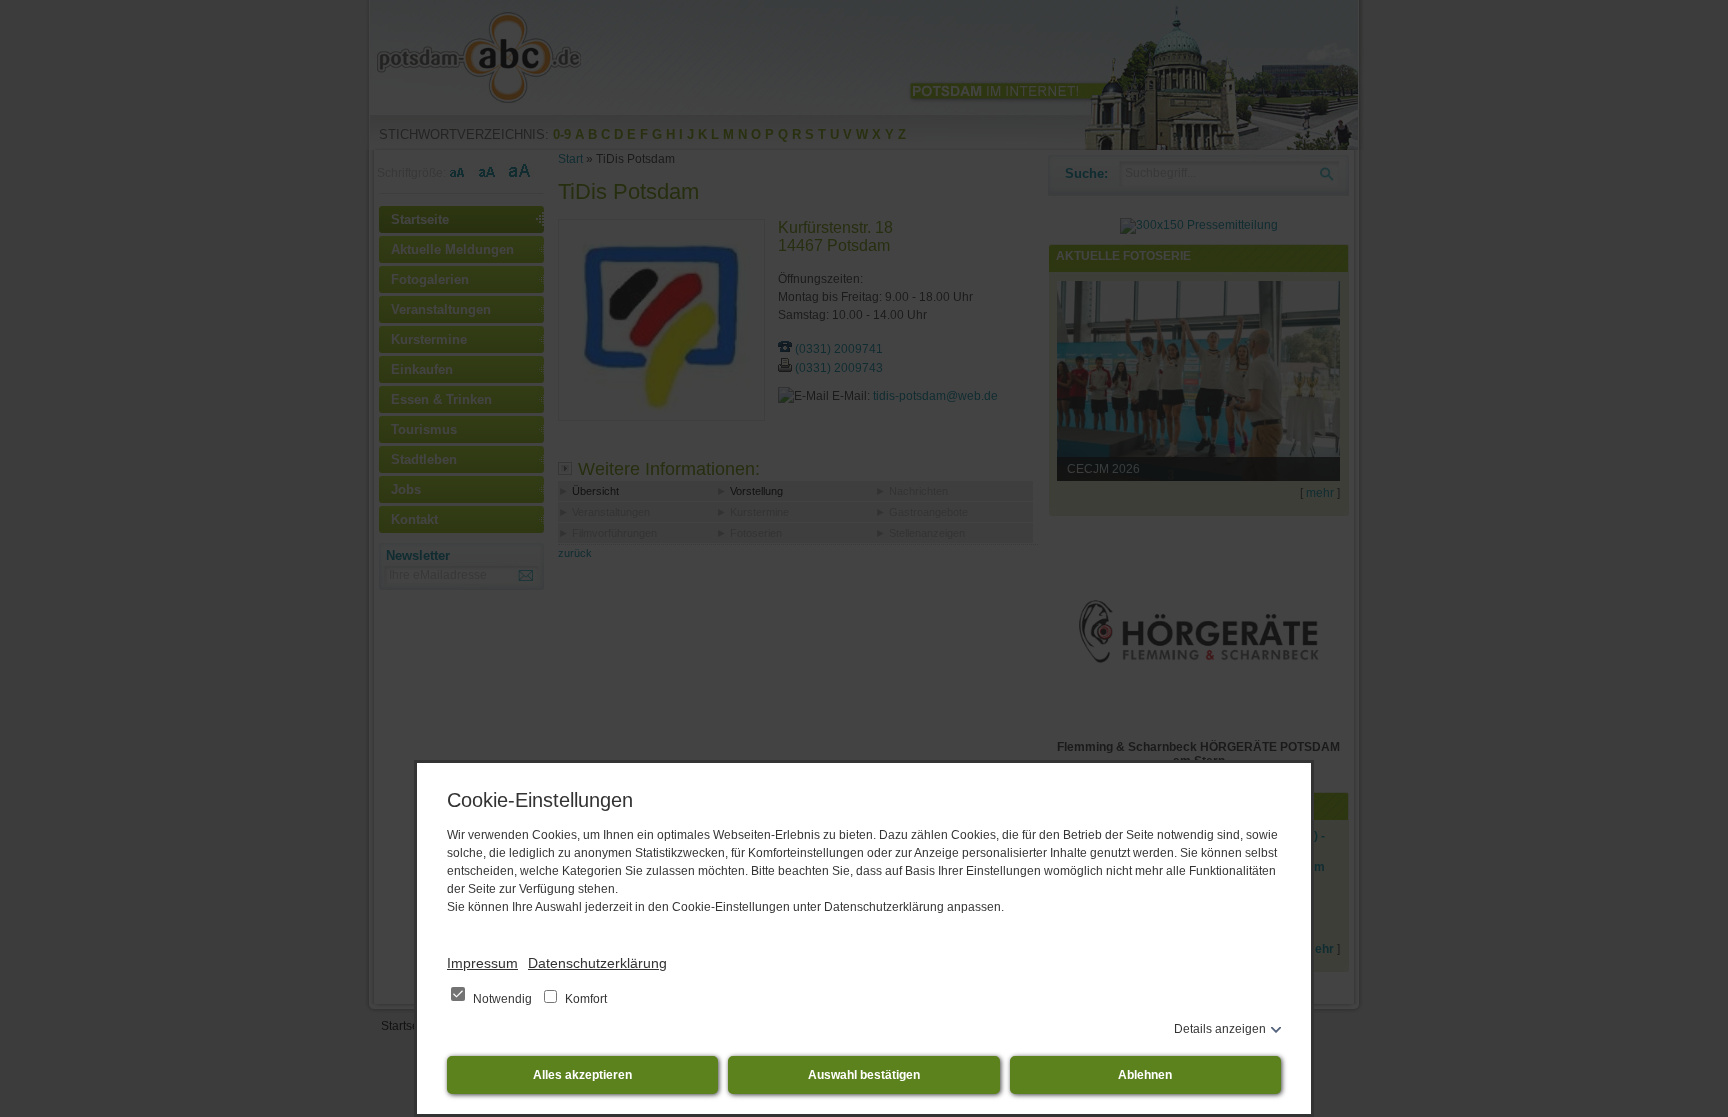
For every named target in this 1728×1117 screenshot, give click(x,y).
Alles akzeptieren (582, 1075)
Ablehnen (1145, 1075)
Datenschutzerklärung (597, 963)
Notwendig (502, 999)
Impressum (482, 963)
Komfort (584, 999)
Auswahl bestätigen (864, 1075)
